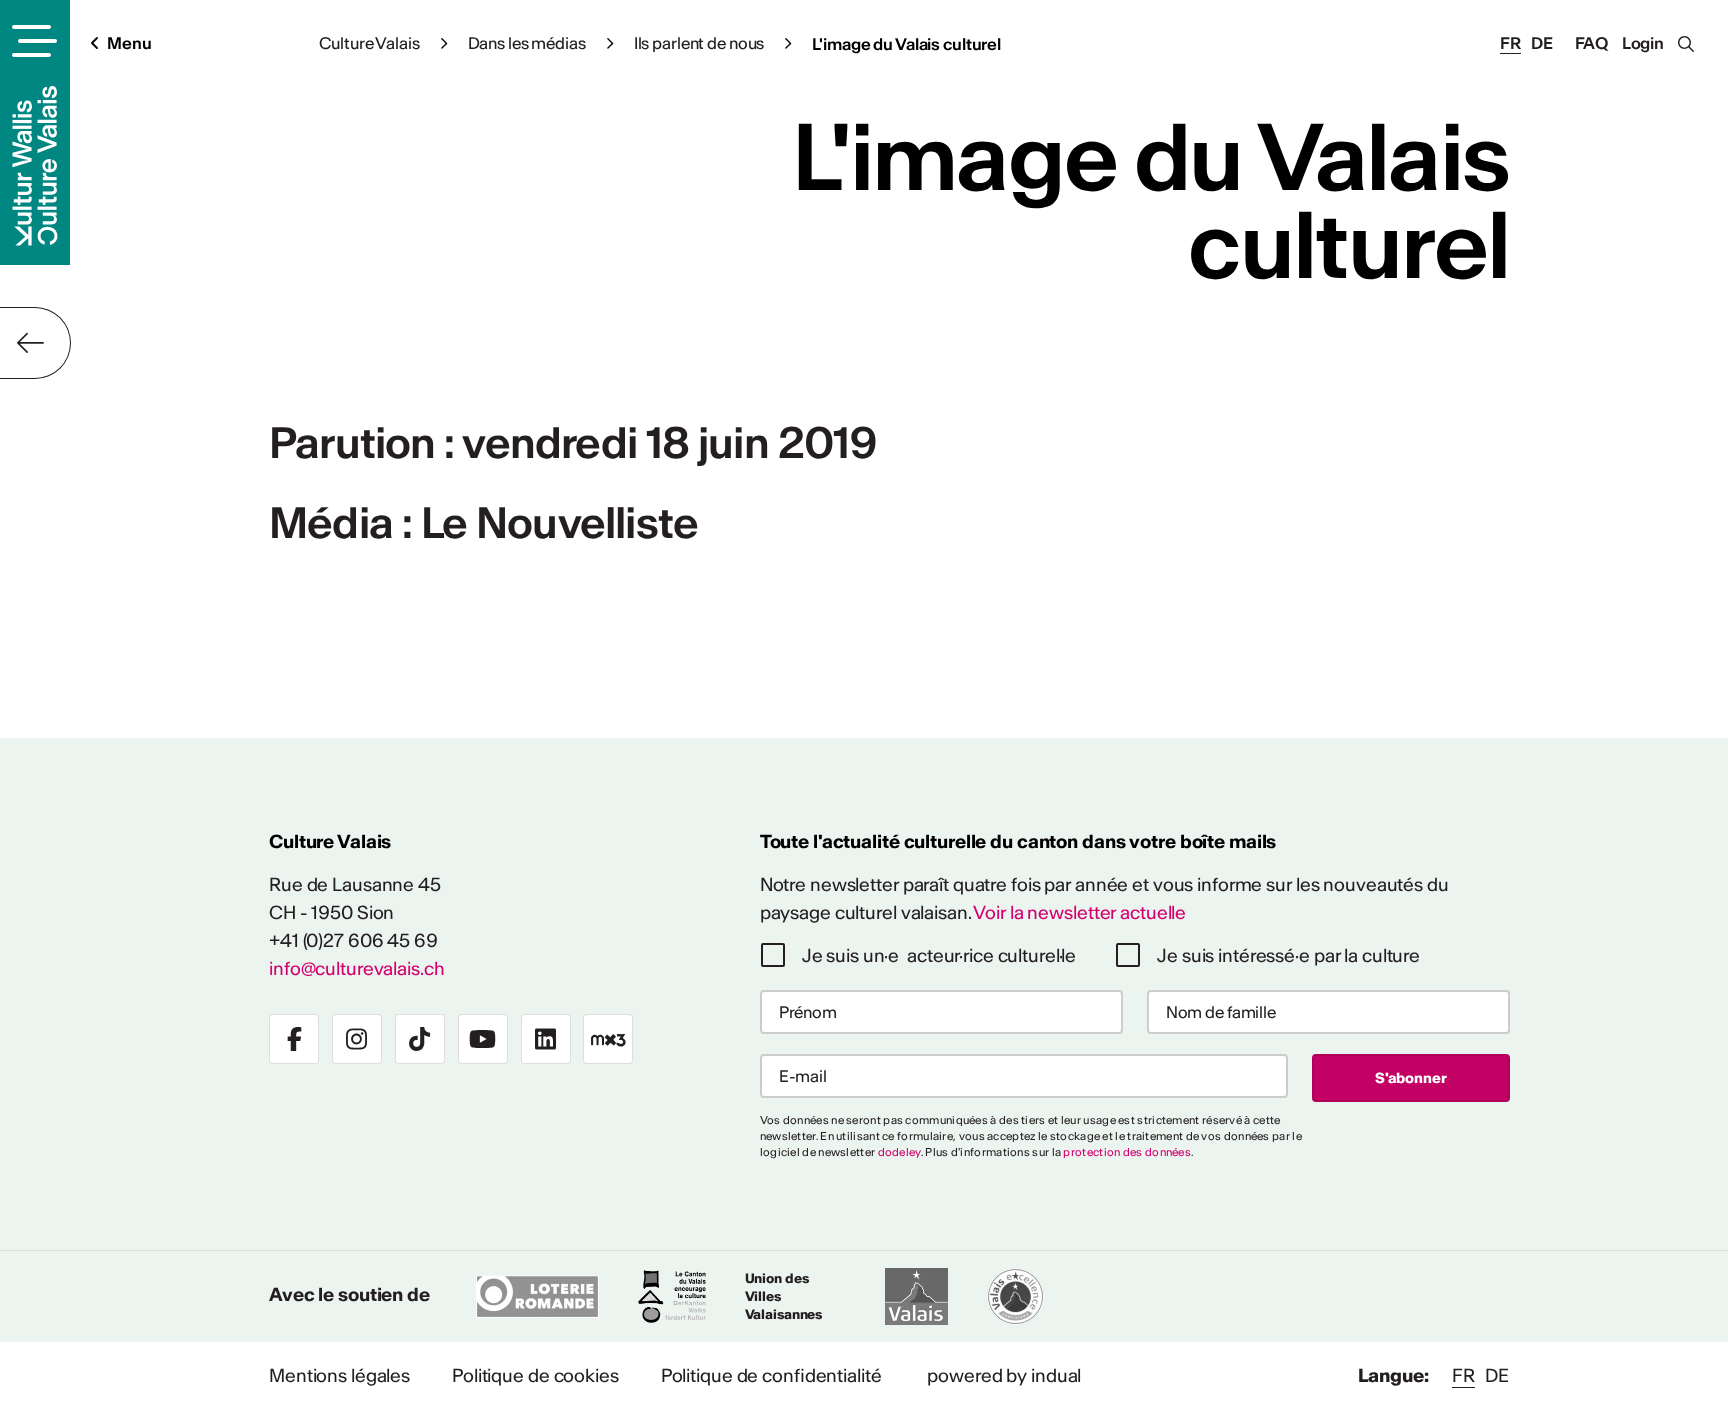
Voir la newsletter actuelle (1079, 912)
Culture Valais (369, 43)
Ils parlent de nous (699, 43)
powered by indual (1004, 1375)
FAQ (1592, 43)
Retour (35, 343)
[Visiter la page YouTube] (483, 1039)
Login (1643, 43)
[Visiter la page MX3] (608, 1039)
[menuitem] (339, 1376)
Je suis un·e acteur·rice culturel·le (939, 955)
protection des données (1127, 1152)
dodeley (899, 1152)
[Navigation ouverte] (31, 41)
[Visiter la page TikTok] (420, 1039)
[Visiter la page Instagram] (357, 1039)
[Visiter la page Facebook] (294, 1039)
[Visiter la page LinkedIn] (546, 1039)
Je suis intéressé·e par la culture (1288, 955)
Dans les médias (527, 43)
